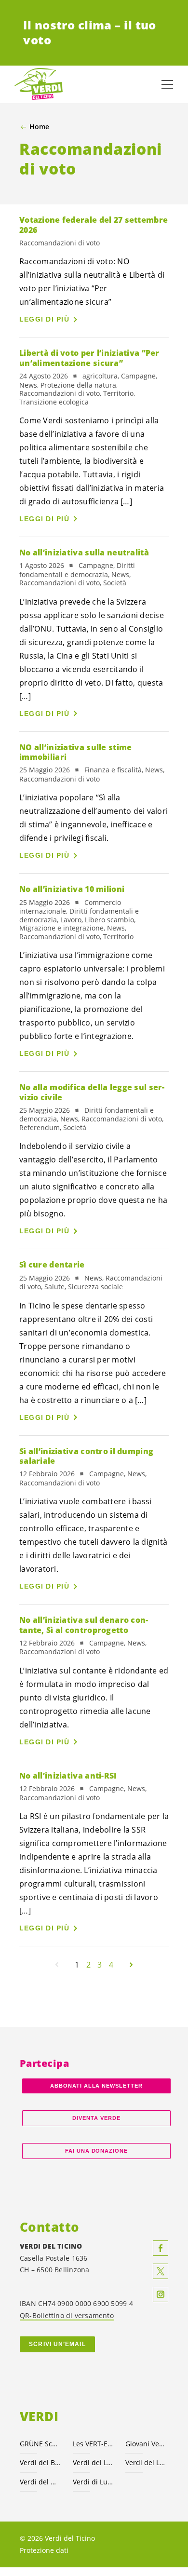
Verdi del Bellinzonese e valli (40, 2462)
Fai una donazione (97, 2151)
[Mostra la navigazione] (167, 84)
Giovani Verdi (146, 2444)
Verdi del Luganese (146, 2462)
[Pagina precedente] (57, 1965)
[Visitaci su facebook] (161, 2248)
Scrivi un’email (57, 2344)
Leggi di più (44, 319)
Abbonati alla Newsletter (96, 2086)
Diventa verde (96, 2118)
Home (39, 127)
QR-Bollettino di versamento (67, 2315)
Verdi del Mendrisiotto (40, 2482)
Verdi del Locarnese (94, 2462)
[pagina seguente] (131, 1965)
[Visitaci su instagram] (161, 2294)
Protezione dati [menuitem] (44, 2550)
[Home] (39, 84)
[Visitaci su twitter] (161, 2271)
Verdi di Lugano (94, 2482)
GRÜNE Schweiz (40, 2444)
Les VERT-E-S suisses (94, 2444)
